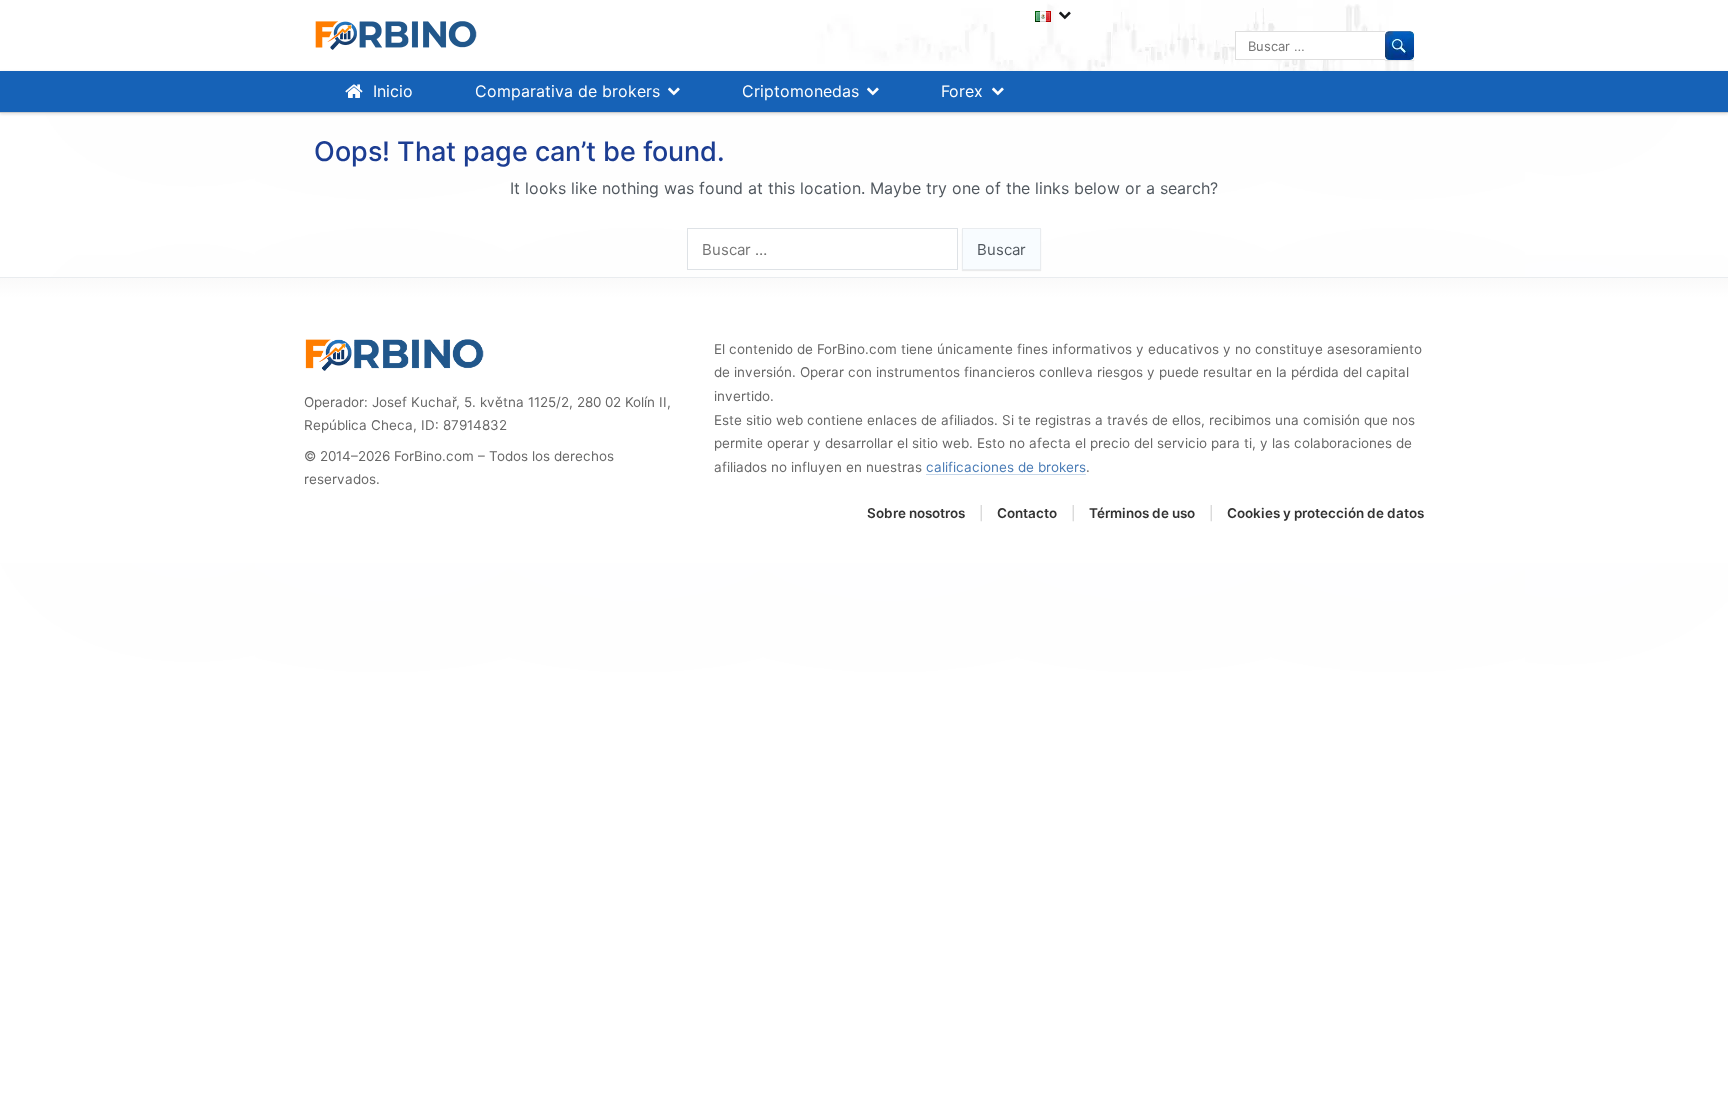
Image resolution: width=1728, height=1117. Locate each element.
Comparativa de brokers (567, 91)
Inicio (393, 91)
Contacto (1027, 513)
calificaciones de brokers (1006, 467)
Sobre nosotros (916, 513)
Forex (962, 91)
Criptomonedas (800, 91)
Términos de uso (1142, 513)
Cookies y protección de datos (1325, 513)
